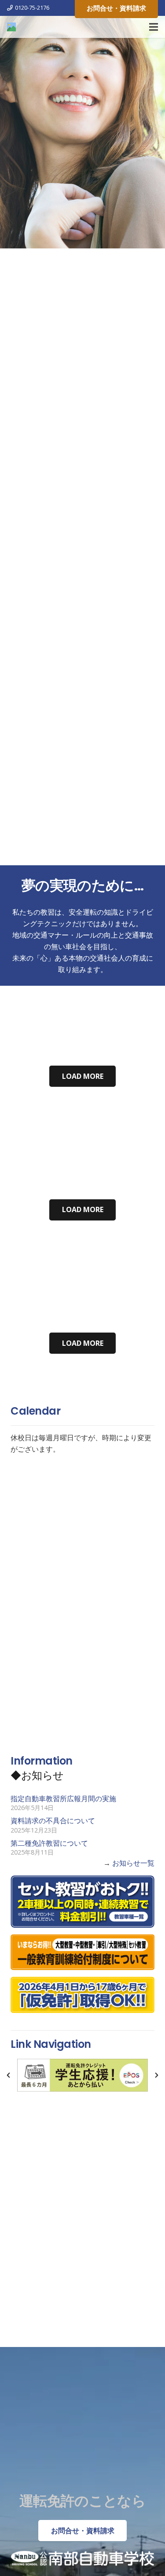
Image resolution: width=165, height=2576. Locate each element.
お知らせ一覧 (133, 1863)
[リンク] (11, 27)
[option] (82, 2075)
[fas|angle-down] (82, 843)
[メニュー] (154, 27)
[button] (8, 2075)
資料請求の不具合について (53, 1821)
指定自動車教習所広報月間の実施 (63, 1799)
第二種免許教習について (49, 1843)
